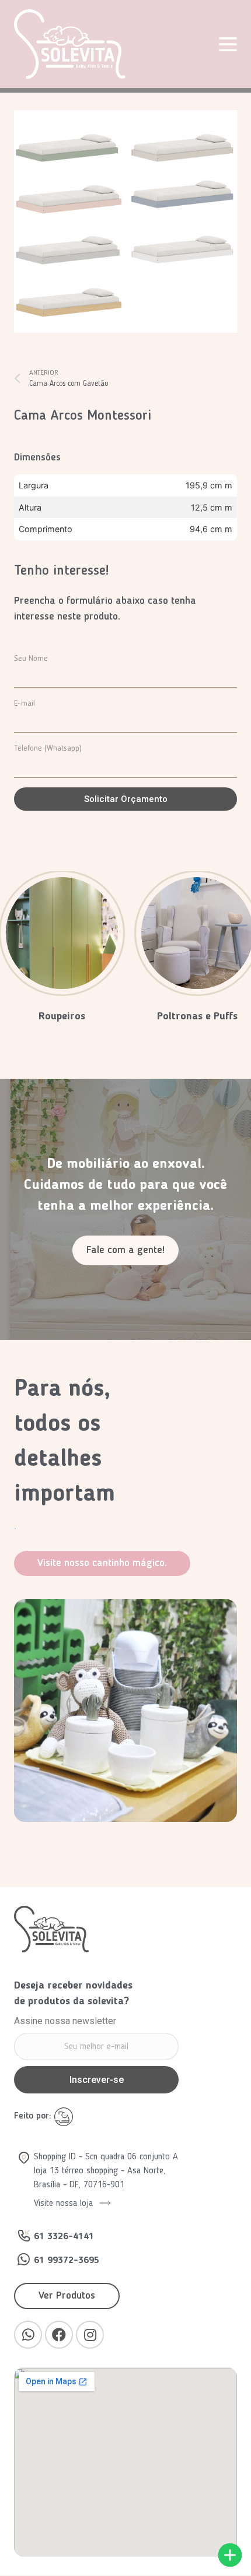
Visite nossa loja (65, 2204)
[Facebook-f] (59, 2335)
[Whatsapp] (28, 2335)
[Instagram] (90, 2335)
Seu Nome (31, 659)
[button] (125, 1250)
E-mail (25, 703)
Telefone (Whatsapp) (48, 748)
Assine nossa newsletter (65, 2021)
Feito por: (34, 2116)
